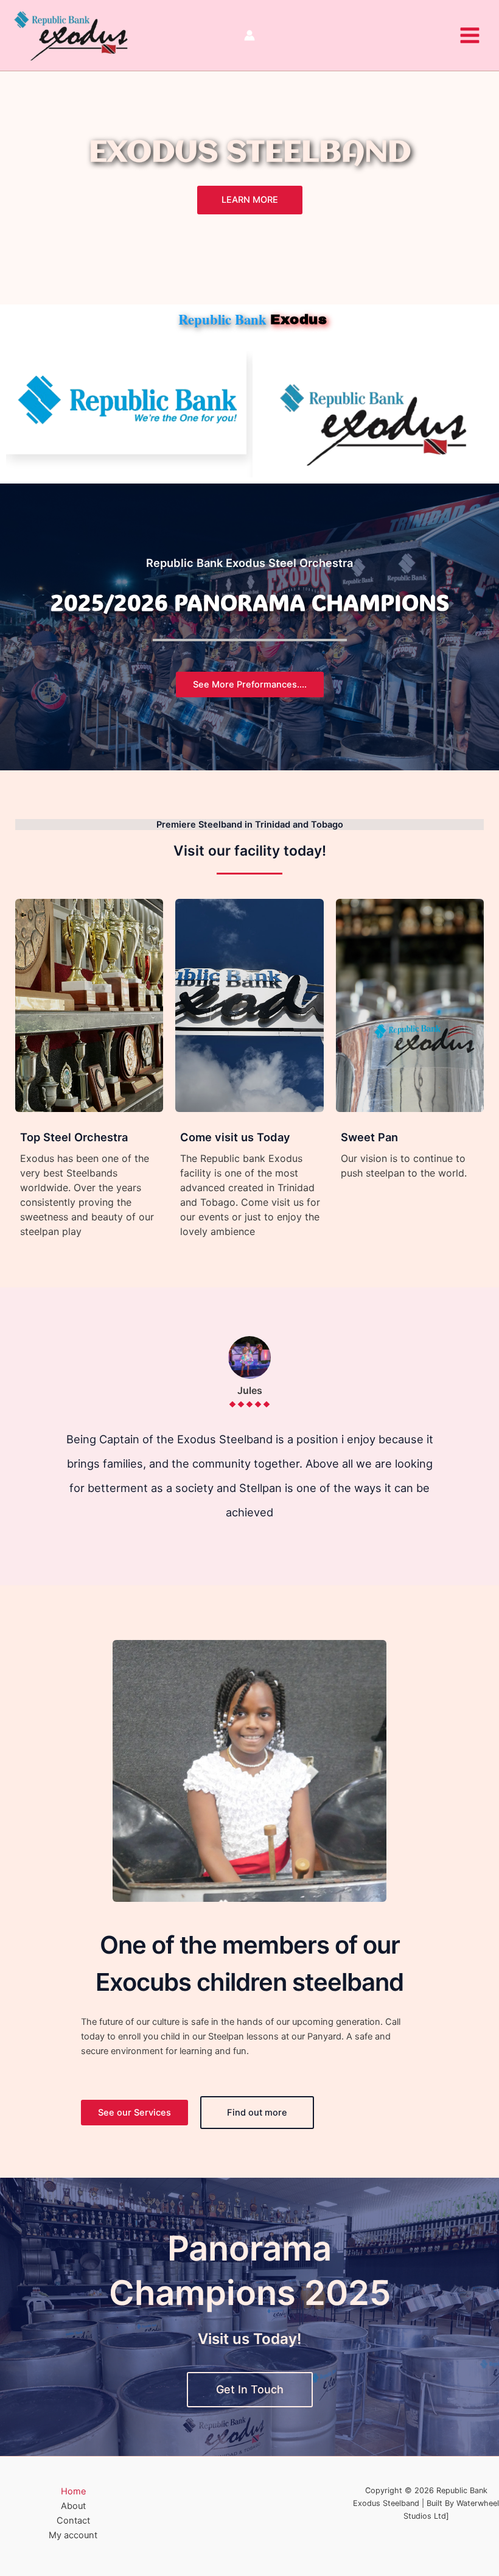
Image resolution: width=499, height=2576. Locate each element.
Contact (73, 2521)
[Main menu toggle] (470, 35)
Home (73, 2491)
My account (73, 2535)
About (73, 2506)
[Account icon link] (249, 35)
